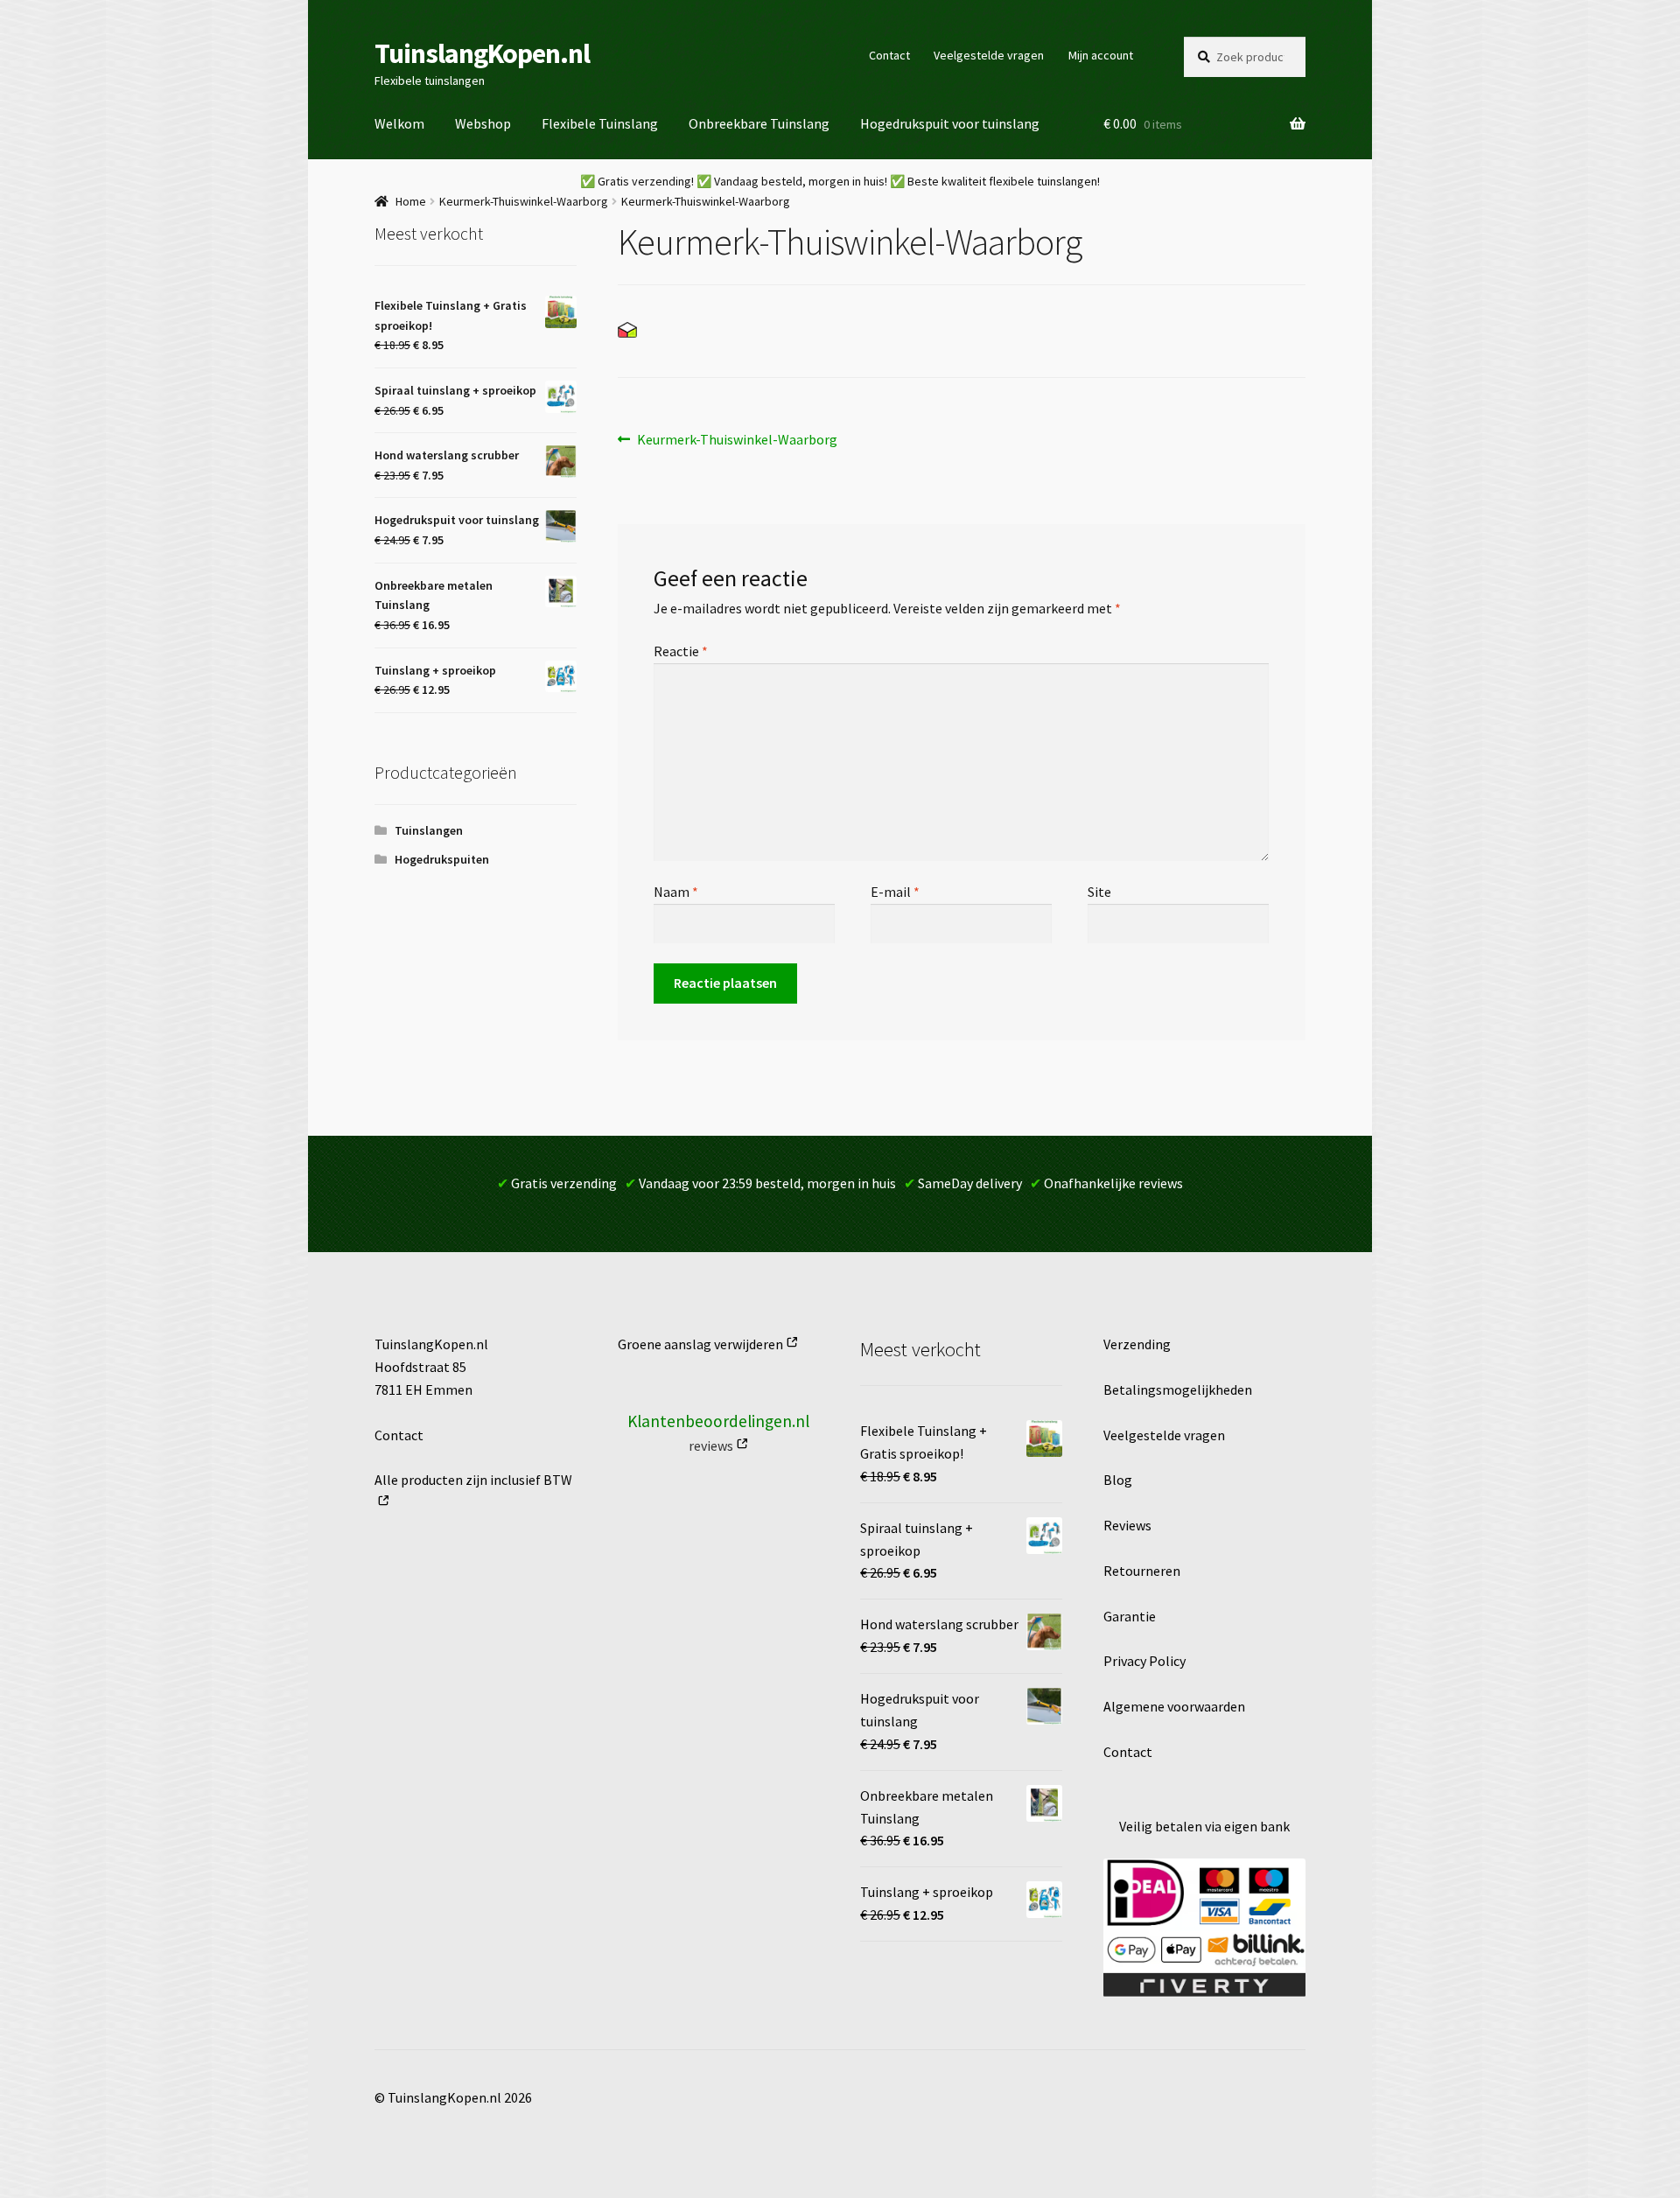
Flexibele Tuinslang (600, 123)
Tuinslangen (429, 830)
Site (1099, 892)
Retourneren (1142, 1571)
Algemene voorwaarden (1174, 1706)
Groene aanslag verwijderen (700, 1344)
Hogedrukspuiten (442, 859)
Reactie (681, 651)
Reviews (1127, 1525)
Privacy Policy (1144, 1661)
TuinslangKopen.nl (482, 53)
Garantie (1130, 1616)
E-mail (895, 892)
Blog (1118, 1480)
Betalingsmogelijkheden (1178, 1389)
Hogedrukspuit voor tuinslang (950, 123)
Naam (676, 892)
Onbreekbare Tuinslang (759, 123)
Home (411, 201)
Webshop (483, 123)
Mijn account (1101, 55)
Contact (889, 55)
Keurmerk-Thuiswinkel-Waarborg (524, 201)
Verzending (1137, 1344)
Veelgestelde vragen (989, 55)
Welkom (399, 123)
